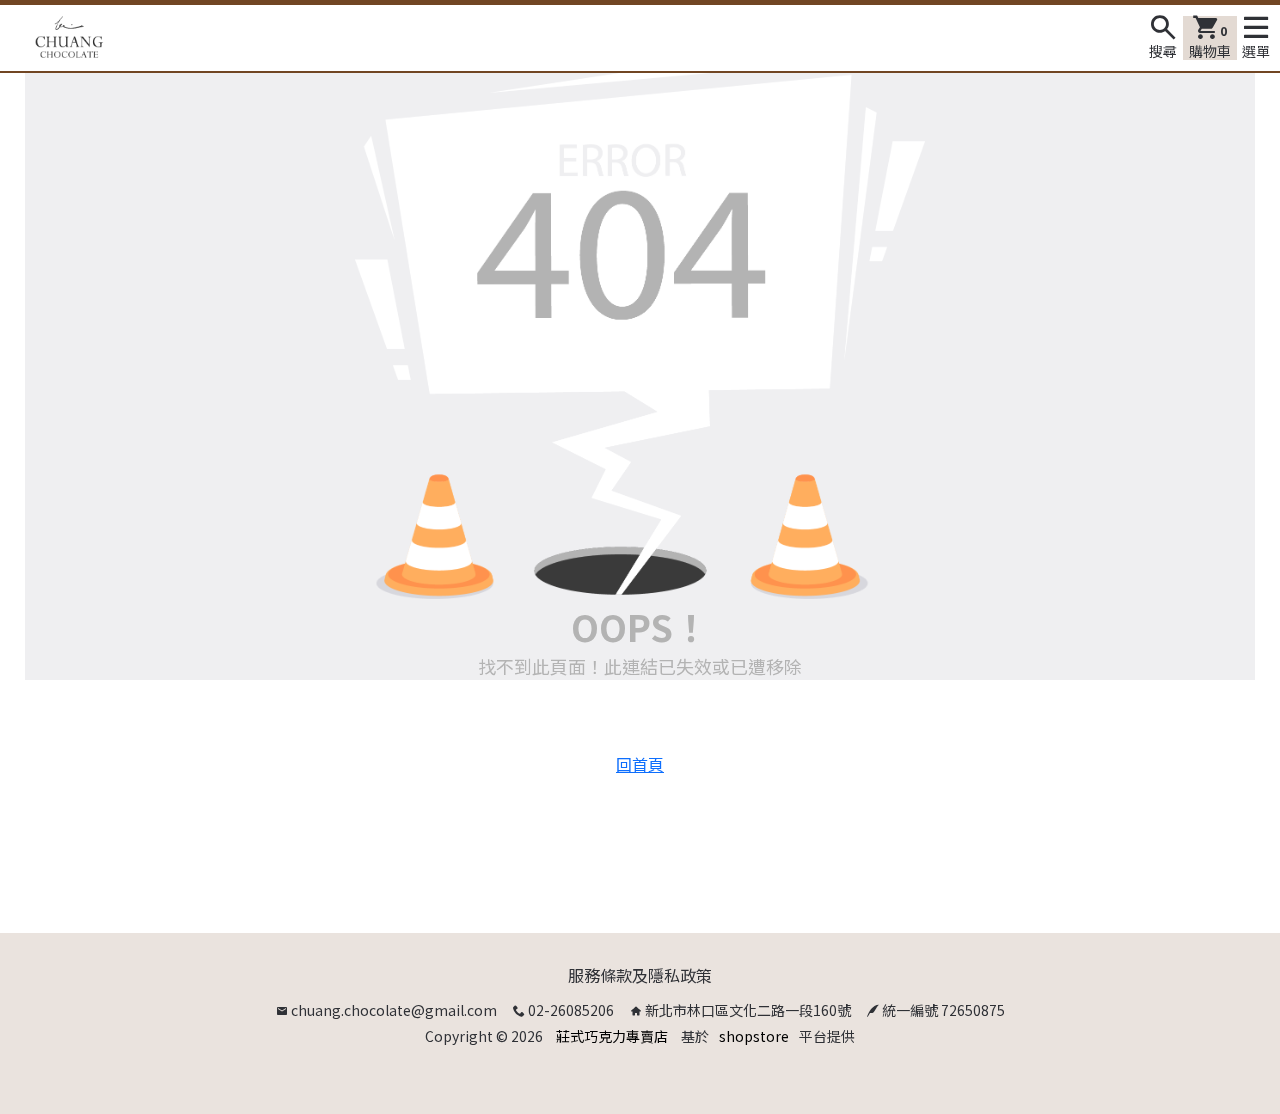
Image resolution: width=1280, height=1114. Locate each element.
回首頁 (640, 764)
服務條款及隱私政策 (640, 975)
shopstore (754, 1036)
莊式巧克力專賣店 (612, 1036)
